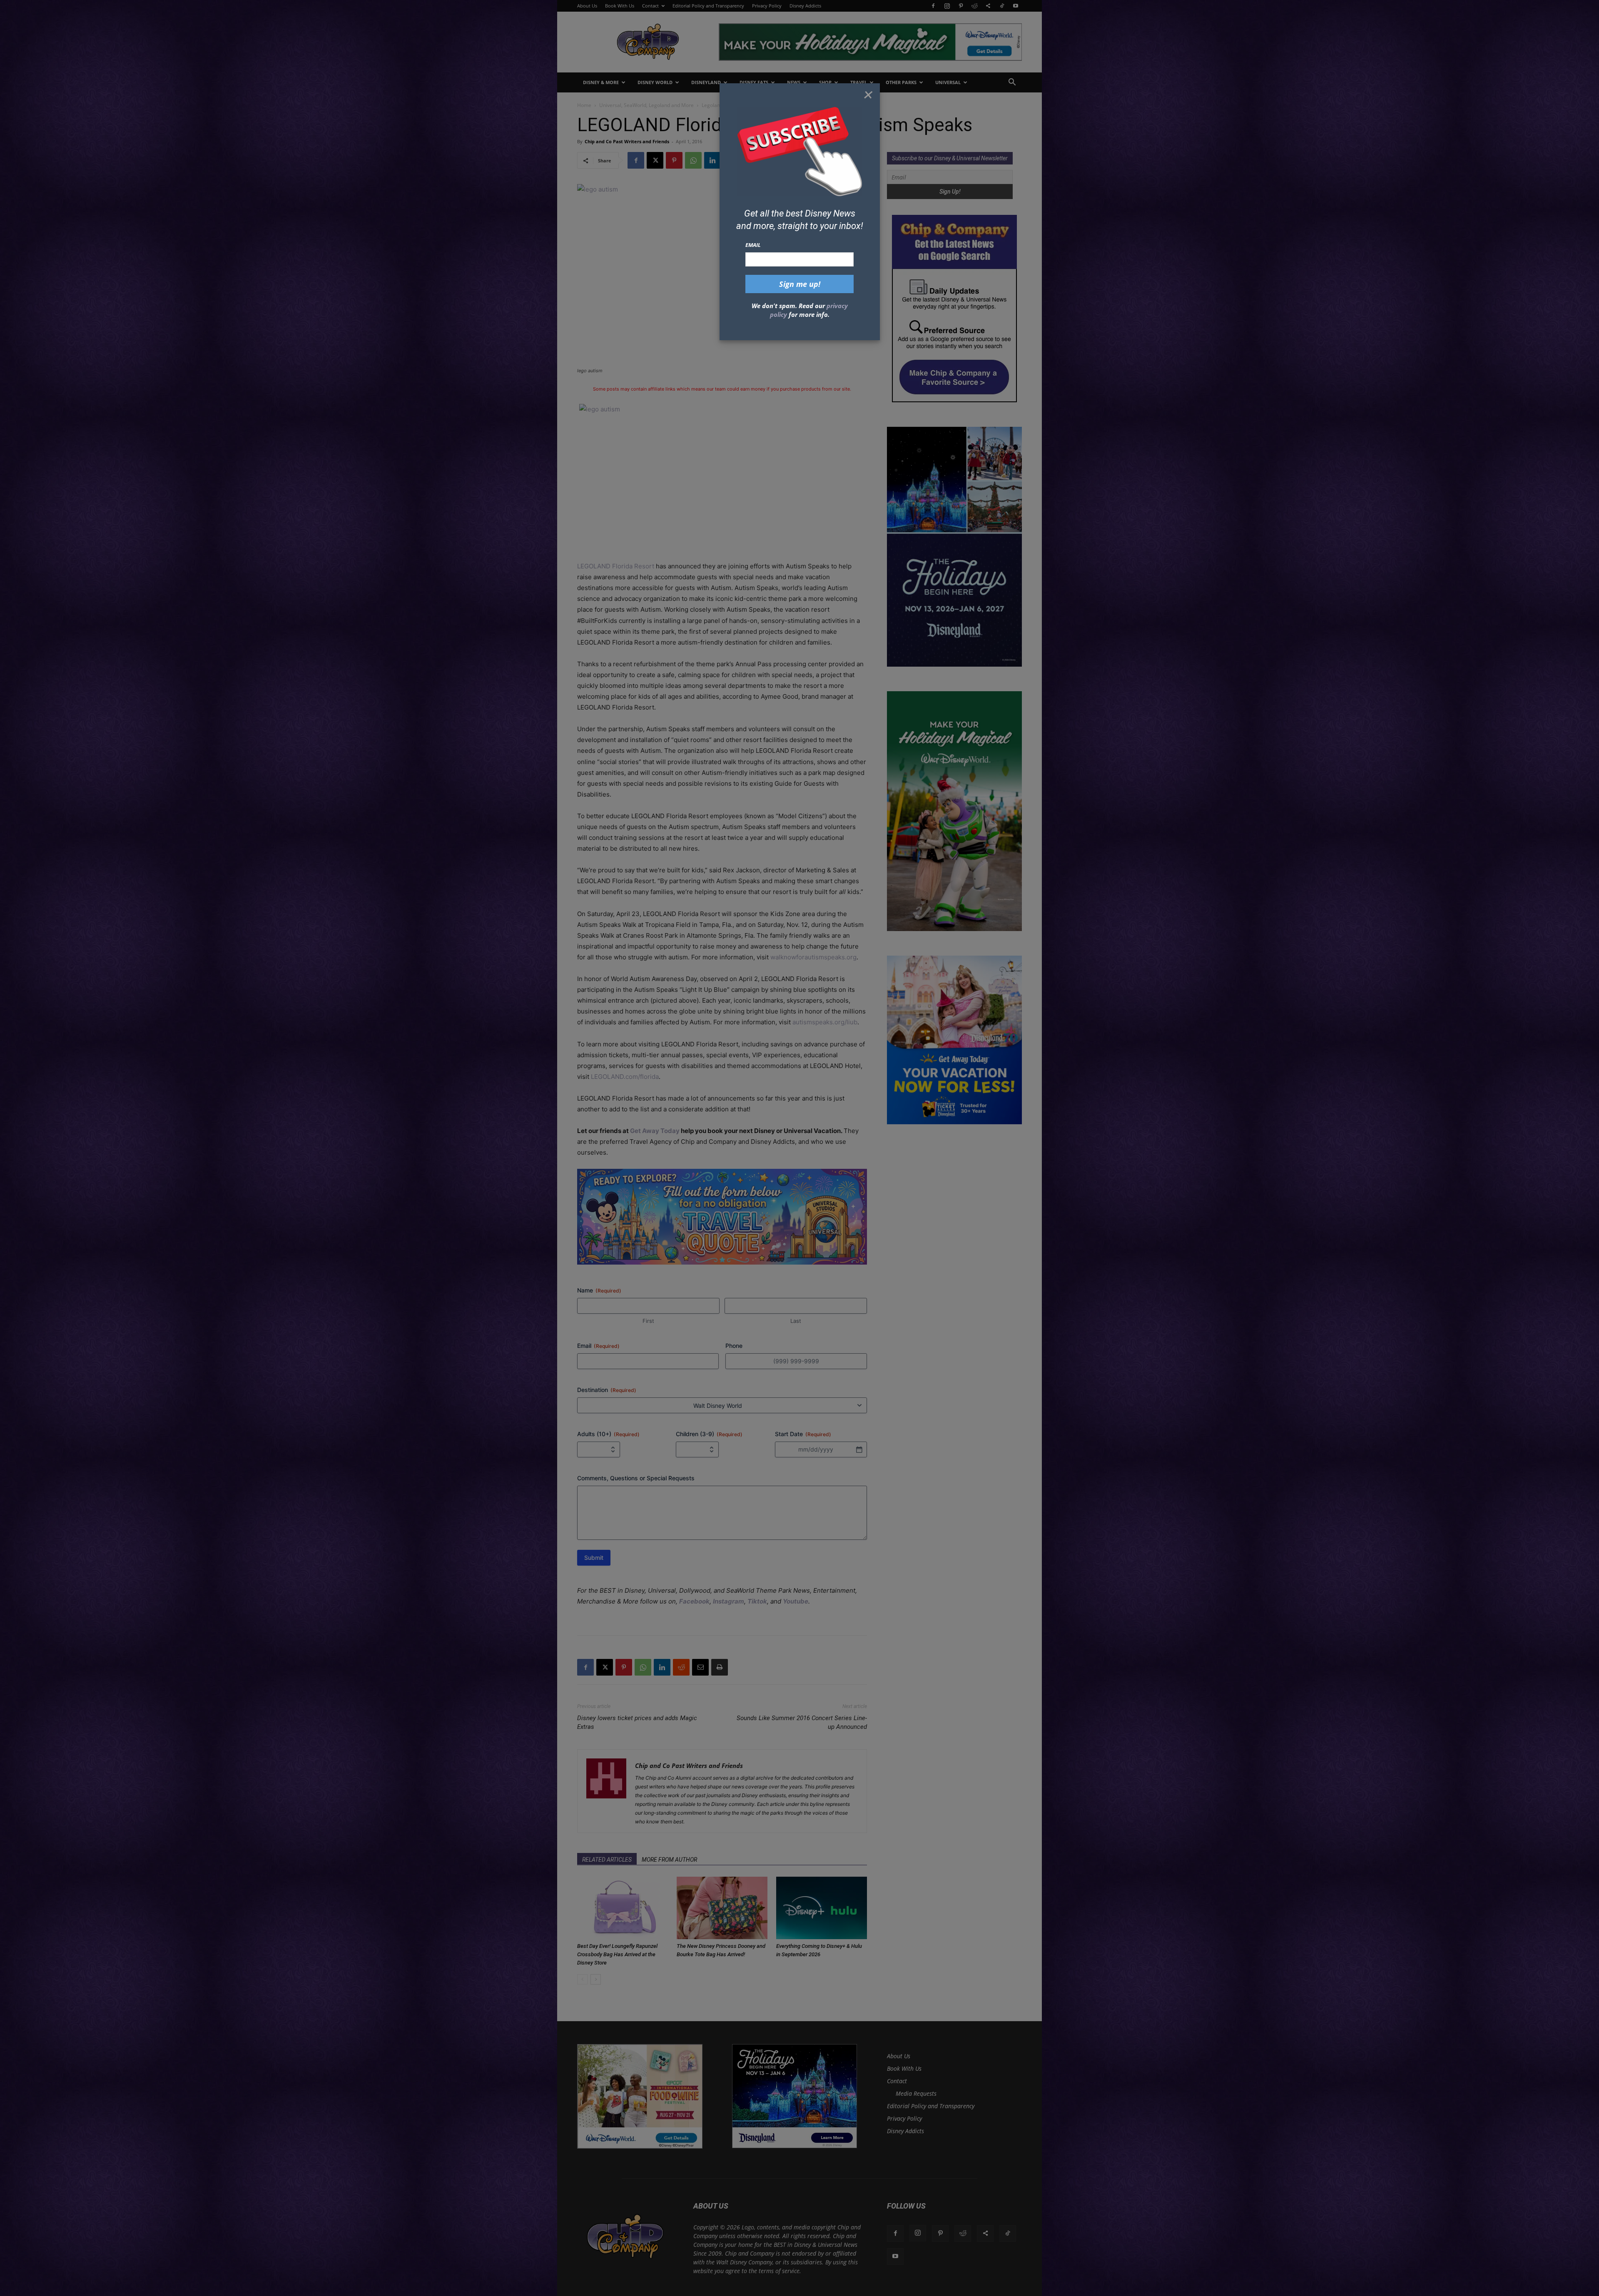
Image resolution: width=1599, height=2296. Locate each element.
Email (753, 245)
